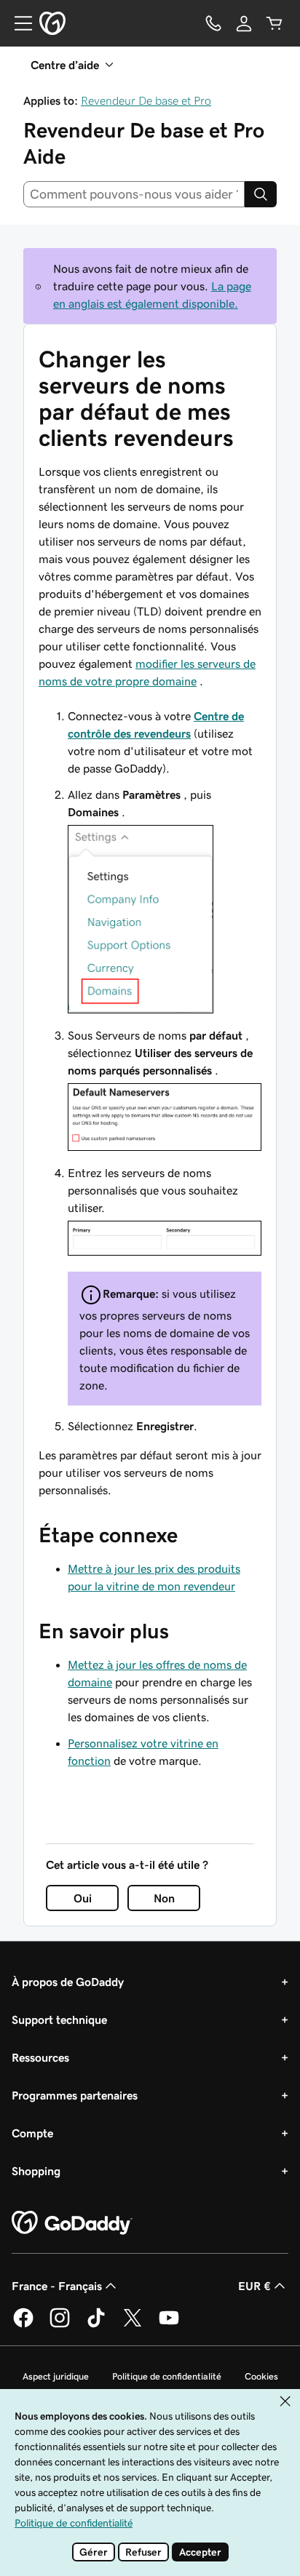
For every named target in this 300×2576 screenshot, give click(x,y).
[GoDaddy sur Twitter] (133, 2325)
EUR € (254, 2286)
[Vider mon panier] (275, 23)
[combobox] (134, 194)
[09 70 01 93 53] (213, 23)
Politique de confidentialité (167, 2376)
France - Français (57, 2286)
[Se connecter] (244, 23)
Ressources (40, 2057)
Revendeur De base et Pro (146, 100)
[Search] (261, 194)
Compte (32, 2133)
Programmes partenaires (75, 2095)
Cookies (261, 2376)
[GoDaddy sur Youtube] (169, 2325)
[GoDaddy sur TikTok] (96, 2325)
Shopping (36, 2171)
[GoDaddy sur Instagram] (60, 2325)
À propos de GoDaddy (68, 1982)
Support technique (59, 2019)
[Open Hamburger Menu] (17, 23)
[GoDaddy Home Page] (72, 2223)
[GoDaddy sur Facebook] (23, 2325)
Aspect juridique (56, 2376)
